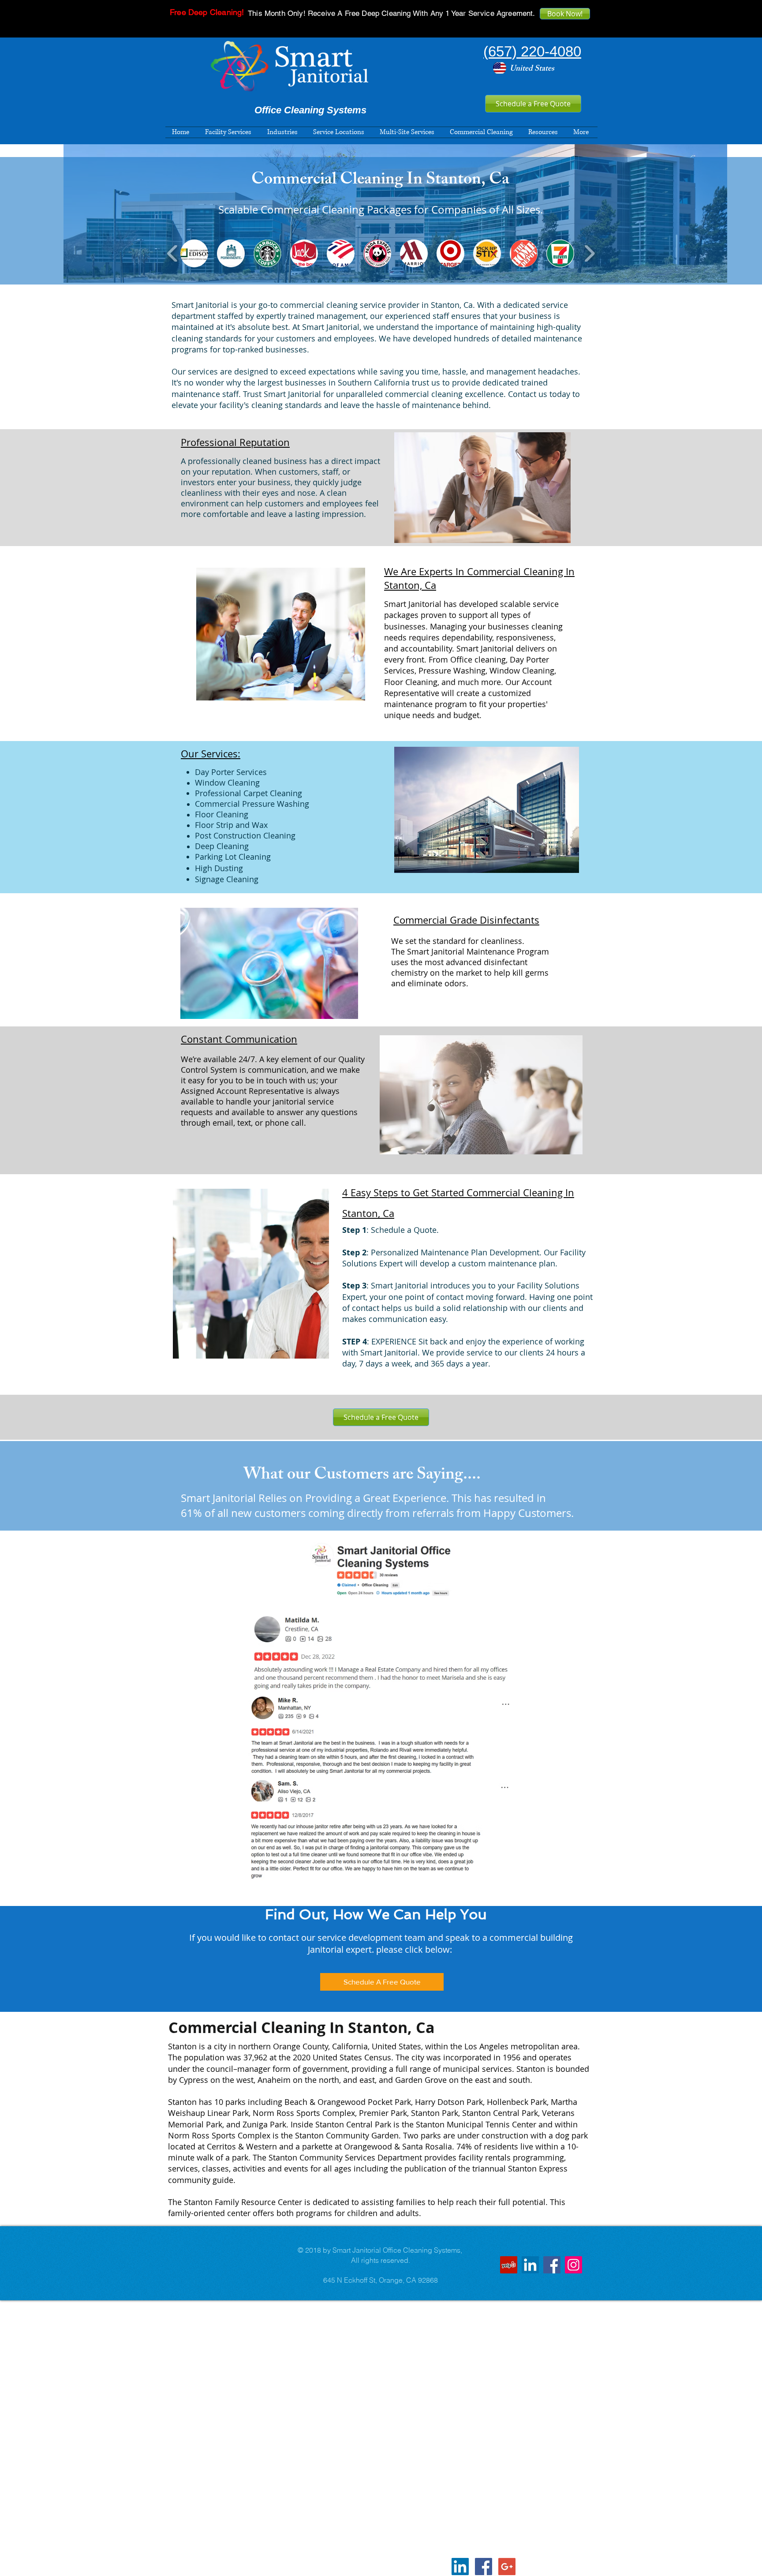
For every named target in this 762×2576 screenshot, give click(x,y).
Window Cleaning (227, 783)
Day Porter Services (231, 772)
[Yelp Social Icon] (509, 2265)
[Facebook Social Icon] (484, 2567)
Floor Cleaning (222, 814)
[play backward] (173, 254)
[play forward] (589, 254)
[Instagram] (573, 2265)
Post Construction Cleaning (245, 835)
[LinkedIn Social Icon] (530, 2265)
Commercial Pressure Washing (252, 804)
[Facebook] (552, 2265)
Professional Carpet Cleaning (248, 793)
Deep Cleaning (222, 846)
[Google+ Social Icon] (507, 2567)
